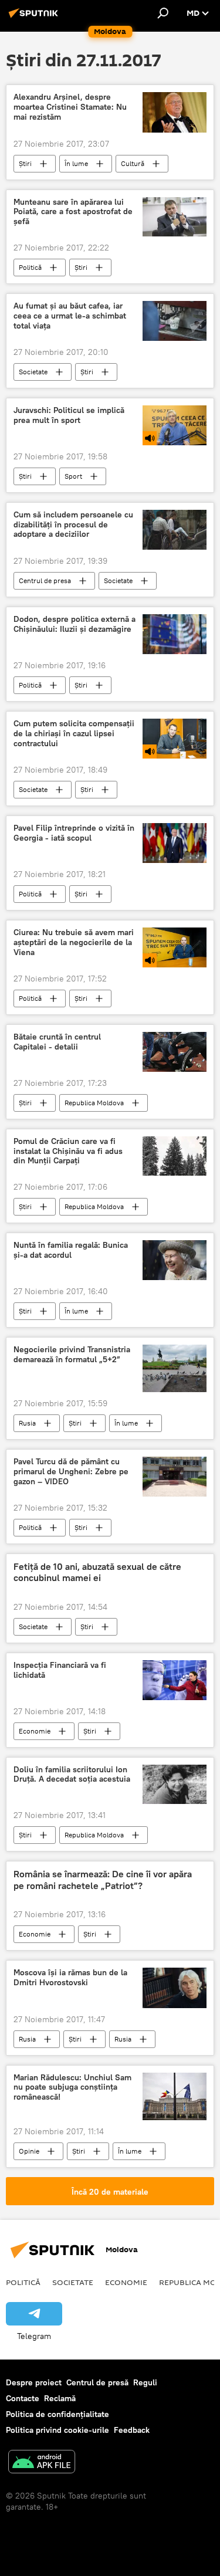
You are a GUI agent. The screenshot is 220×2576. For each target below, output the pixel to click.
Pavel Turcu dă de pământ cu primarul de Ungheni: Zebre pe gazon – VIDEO (71, 1472)
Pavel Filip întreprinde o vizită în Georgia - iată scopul (74, 833)
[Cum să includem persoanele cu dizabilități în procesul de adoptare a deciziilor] (175, 530)
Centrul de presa (45, 580)
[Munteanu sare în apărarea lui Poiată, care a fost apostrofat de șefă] (175, 217)
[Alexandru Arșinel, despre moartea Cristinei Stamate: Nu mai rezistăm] (175, 112)
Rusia (27, 1423)
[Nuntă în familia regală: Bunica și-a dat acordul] (175, 1260)
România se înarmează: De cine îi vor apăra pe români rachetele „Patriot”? (103, 1880)
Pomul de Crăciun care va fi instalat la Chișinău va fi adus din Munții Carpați (68, 1151)
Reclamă (60, 2398)
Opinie (29, 2151)
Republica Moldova (94, 1103)
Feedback (132, 2430)
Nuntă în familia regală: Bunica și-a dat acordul (71, 1250)
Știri (25, 163)
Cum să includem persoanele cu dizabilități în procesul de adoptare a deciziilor (73, 525)
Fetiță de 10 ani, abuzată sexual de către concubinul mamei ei (97, 1572)
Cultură (133, 163)
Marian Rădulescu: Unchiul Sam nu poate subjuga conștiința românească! (72, 2088)
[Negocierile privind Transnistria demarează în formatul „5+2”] (175, 1368)
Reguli (145, 2382)
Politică (30, 267)
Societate (33, 372)
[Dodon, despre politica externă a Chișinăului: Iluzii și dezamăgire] (175, 634)
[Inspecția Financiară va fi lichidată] (175, 1680)
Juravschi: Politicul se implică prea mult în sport (69, 415)
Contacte (23, 2398)
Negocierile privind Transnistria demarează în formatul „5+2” (72, 1355)
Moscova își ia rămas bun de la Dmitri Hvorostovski (70, 1978)
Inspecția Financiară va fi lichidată (60, 1670)
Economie (35, 1731)
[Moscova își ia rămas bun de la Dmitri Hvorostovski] (175, 1988)
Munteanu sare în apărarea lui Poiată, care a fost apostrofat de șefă (73, 212)
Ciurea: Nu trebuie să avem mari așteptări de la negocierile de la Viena (74, 942)
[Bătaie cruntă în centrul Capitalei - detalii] (175, 1052)
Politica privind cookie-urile (57, 2430)
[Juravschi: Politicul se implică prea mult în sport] (175, 425)
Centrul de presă (97, 2382)
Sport (73, 476)
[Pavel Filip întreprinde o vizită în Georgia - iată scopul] (175, 843)
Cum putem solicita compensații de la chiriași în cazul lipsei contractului (74, 734)
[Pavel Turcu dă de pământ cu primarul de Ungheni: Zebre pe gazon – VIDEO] (175, 1477)
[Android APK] (42, 2463)
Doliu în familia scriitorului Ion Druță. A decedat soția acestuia (72, 1775)
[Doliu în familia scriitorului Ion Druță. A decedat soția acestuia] (175, 1785)
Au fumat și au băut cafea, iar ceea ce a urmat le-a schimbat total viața (70, 316)
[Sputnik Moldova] (35, 18)
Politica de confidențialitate (57, 2414)
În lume (76, 163)
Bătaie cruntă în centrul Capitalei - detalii (57, 1042)
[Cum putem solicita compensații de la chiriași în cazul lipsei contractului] (175, 739)
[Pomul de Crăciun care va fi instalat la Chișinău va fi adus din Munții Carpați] (175, 1156)
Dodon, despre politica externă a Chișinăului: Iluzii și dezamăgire (75, 624)
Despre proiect (34, 2382)
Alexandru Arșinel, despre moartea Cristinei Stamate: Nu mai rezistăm (70, 107)
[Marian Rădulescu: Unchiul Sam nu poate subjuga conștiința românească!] (175, 2096)
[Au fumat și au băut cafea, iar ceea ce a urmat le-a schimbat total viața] (175, 321)
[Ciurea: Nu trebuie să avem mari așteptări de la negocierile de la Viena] (175, 947)
